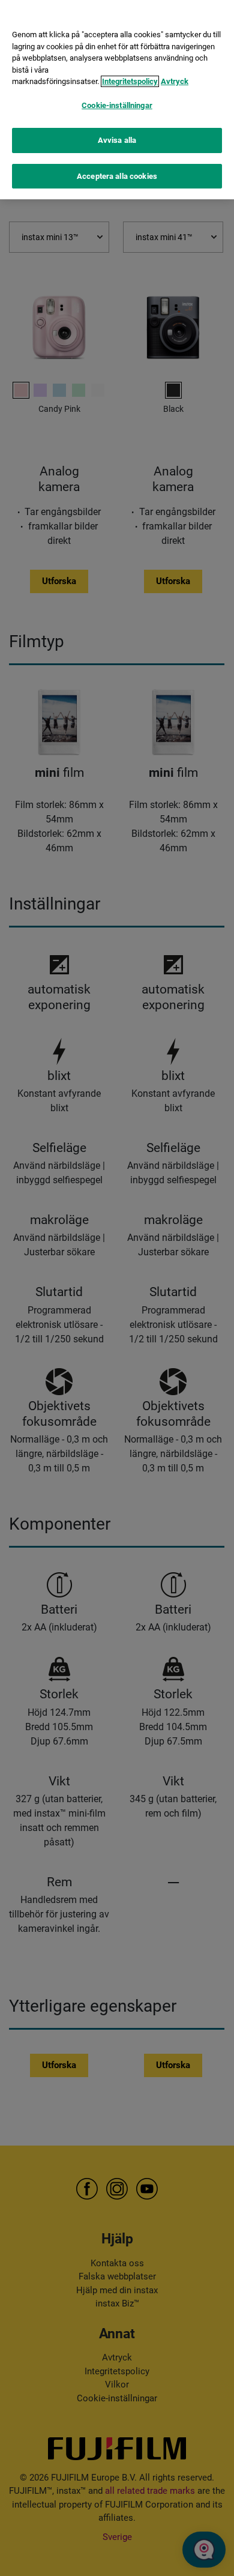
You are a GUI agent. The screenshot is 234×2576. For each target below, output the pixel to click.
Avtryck (175, 81)
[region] (117, 100)
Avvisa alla (117, 140)
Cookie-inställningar (117, 105)
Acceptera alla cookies (117, 176)
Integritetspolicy (130, 81)
